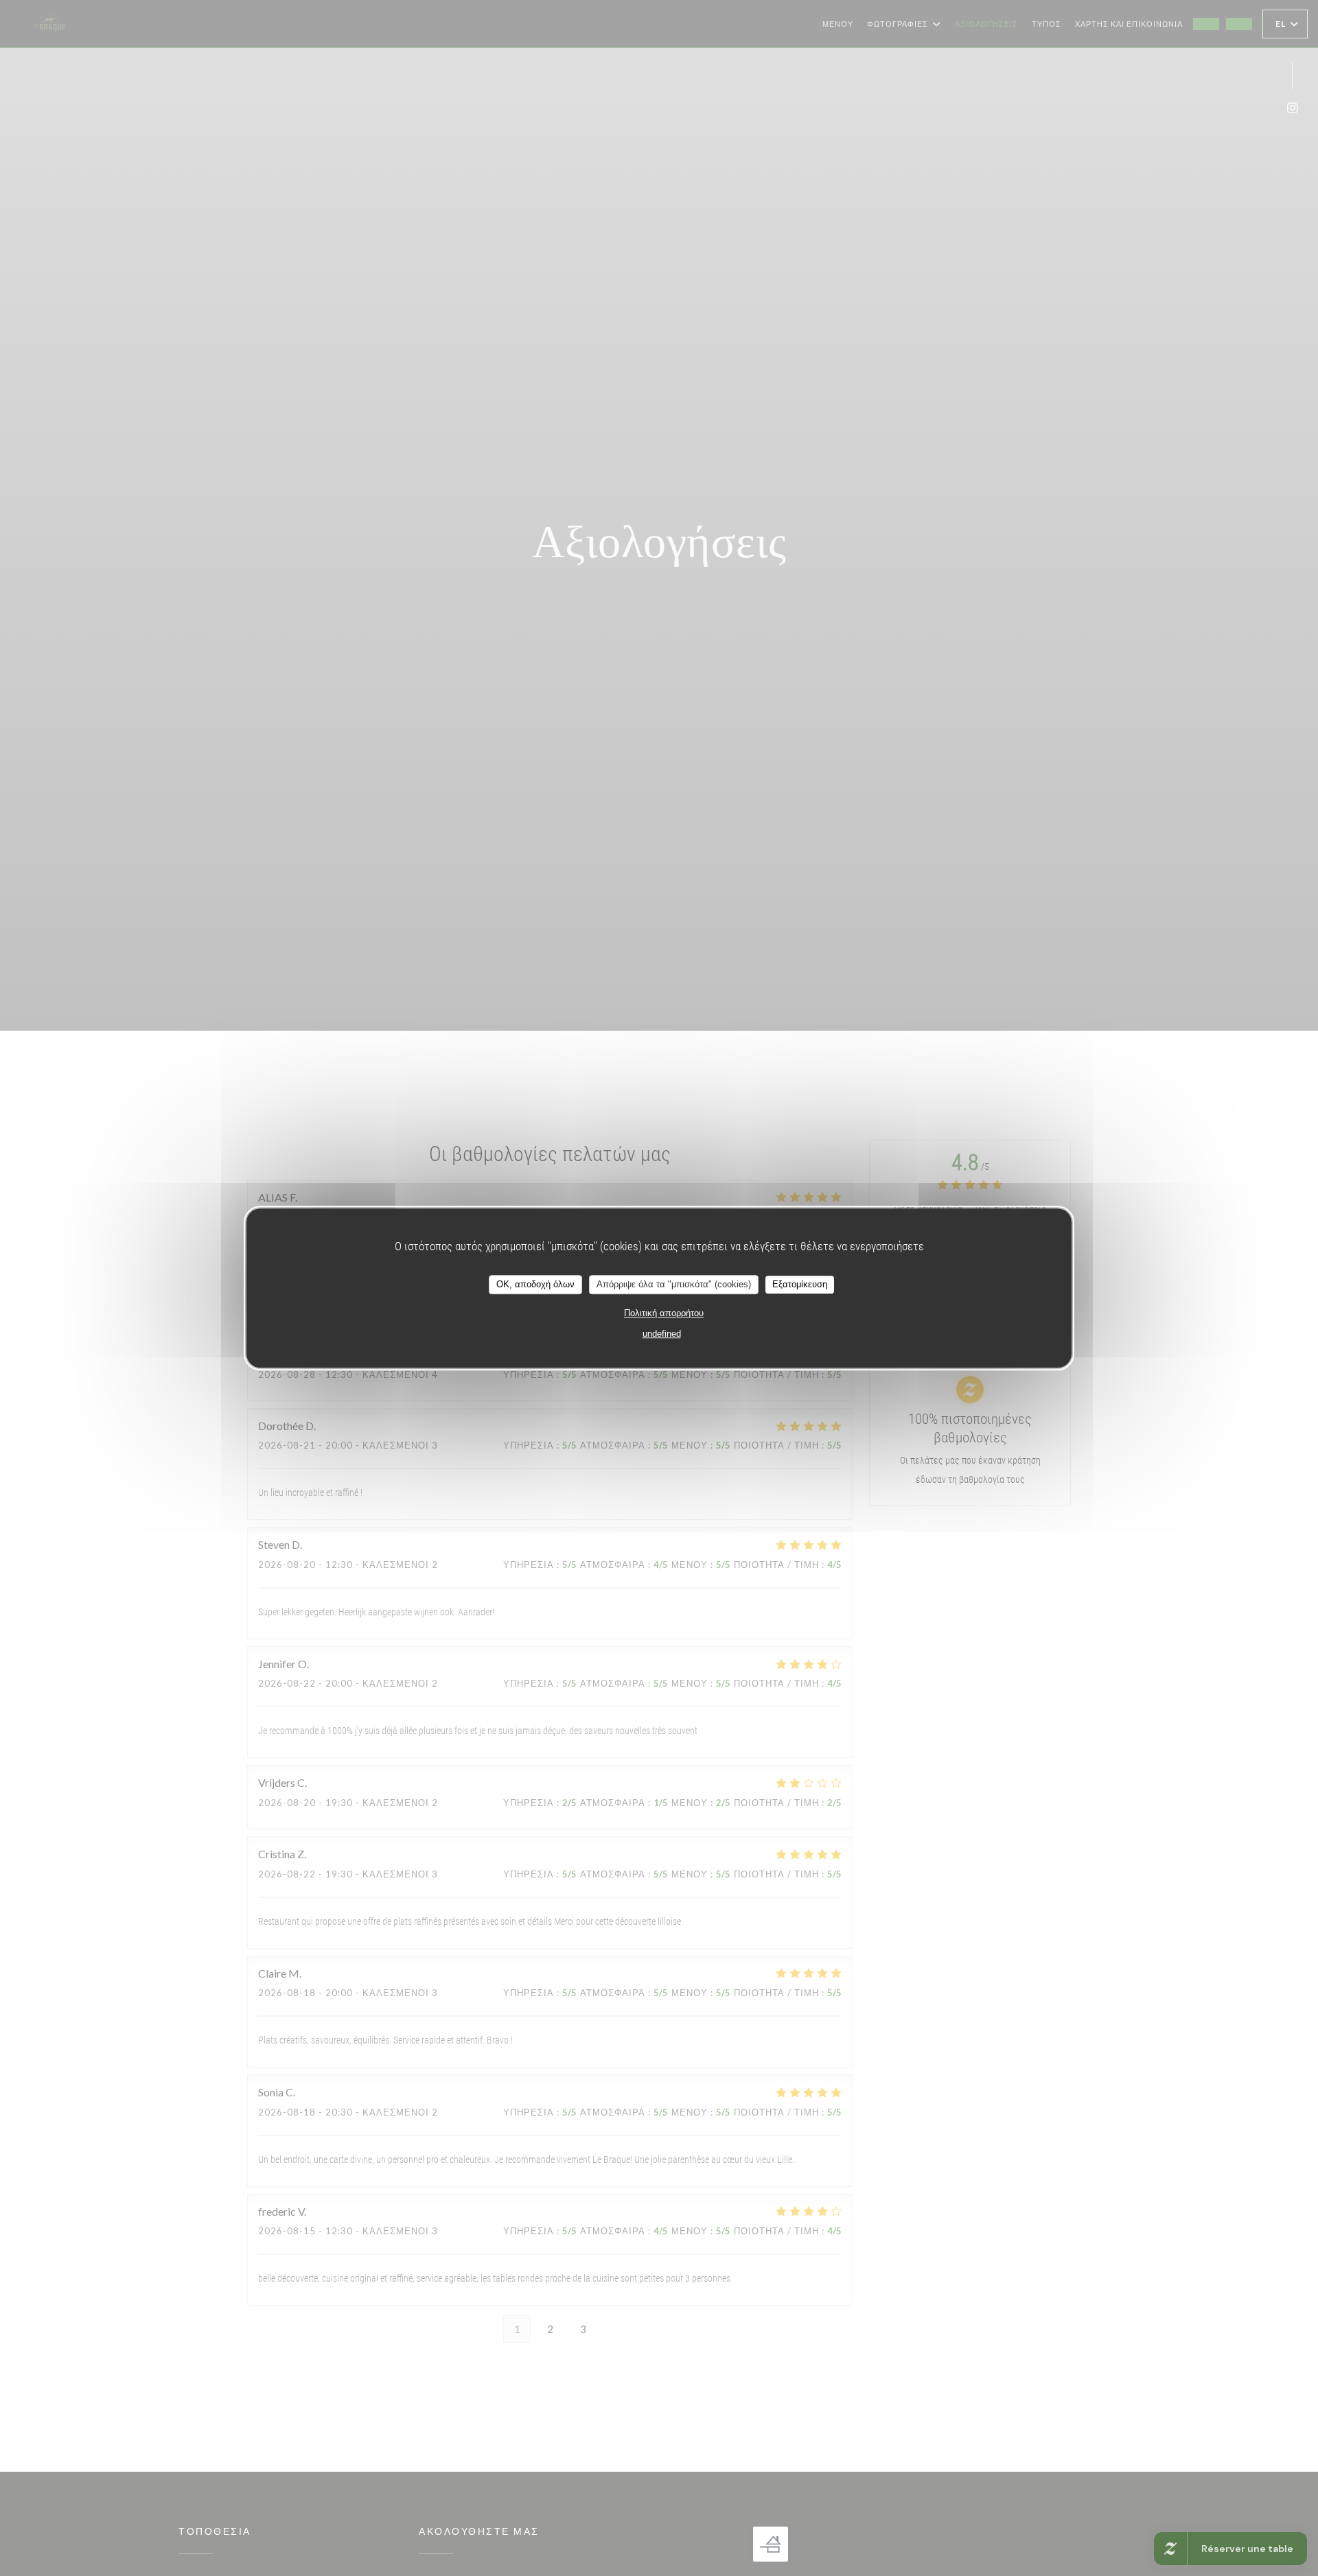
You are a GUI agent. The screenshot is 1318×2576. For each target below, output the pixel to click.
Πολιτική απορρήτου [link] (664, 1313)
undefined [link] (662, 1334)
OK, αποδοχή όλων (535, 1284)
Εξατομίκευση (800, 1284)
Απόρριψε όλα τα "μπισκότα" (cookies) (674, 1284)
